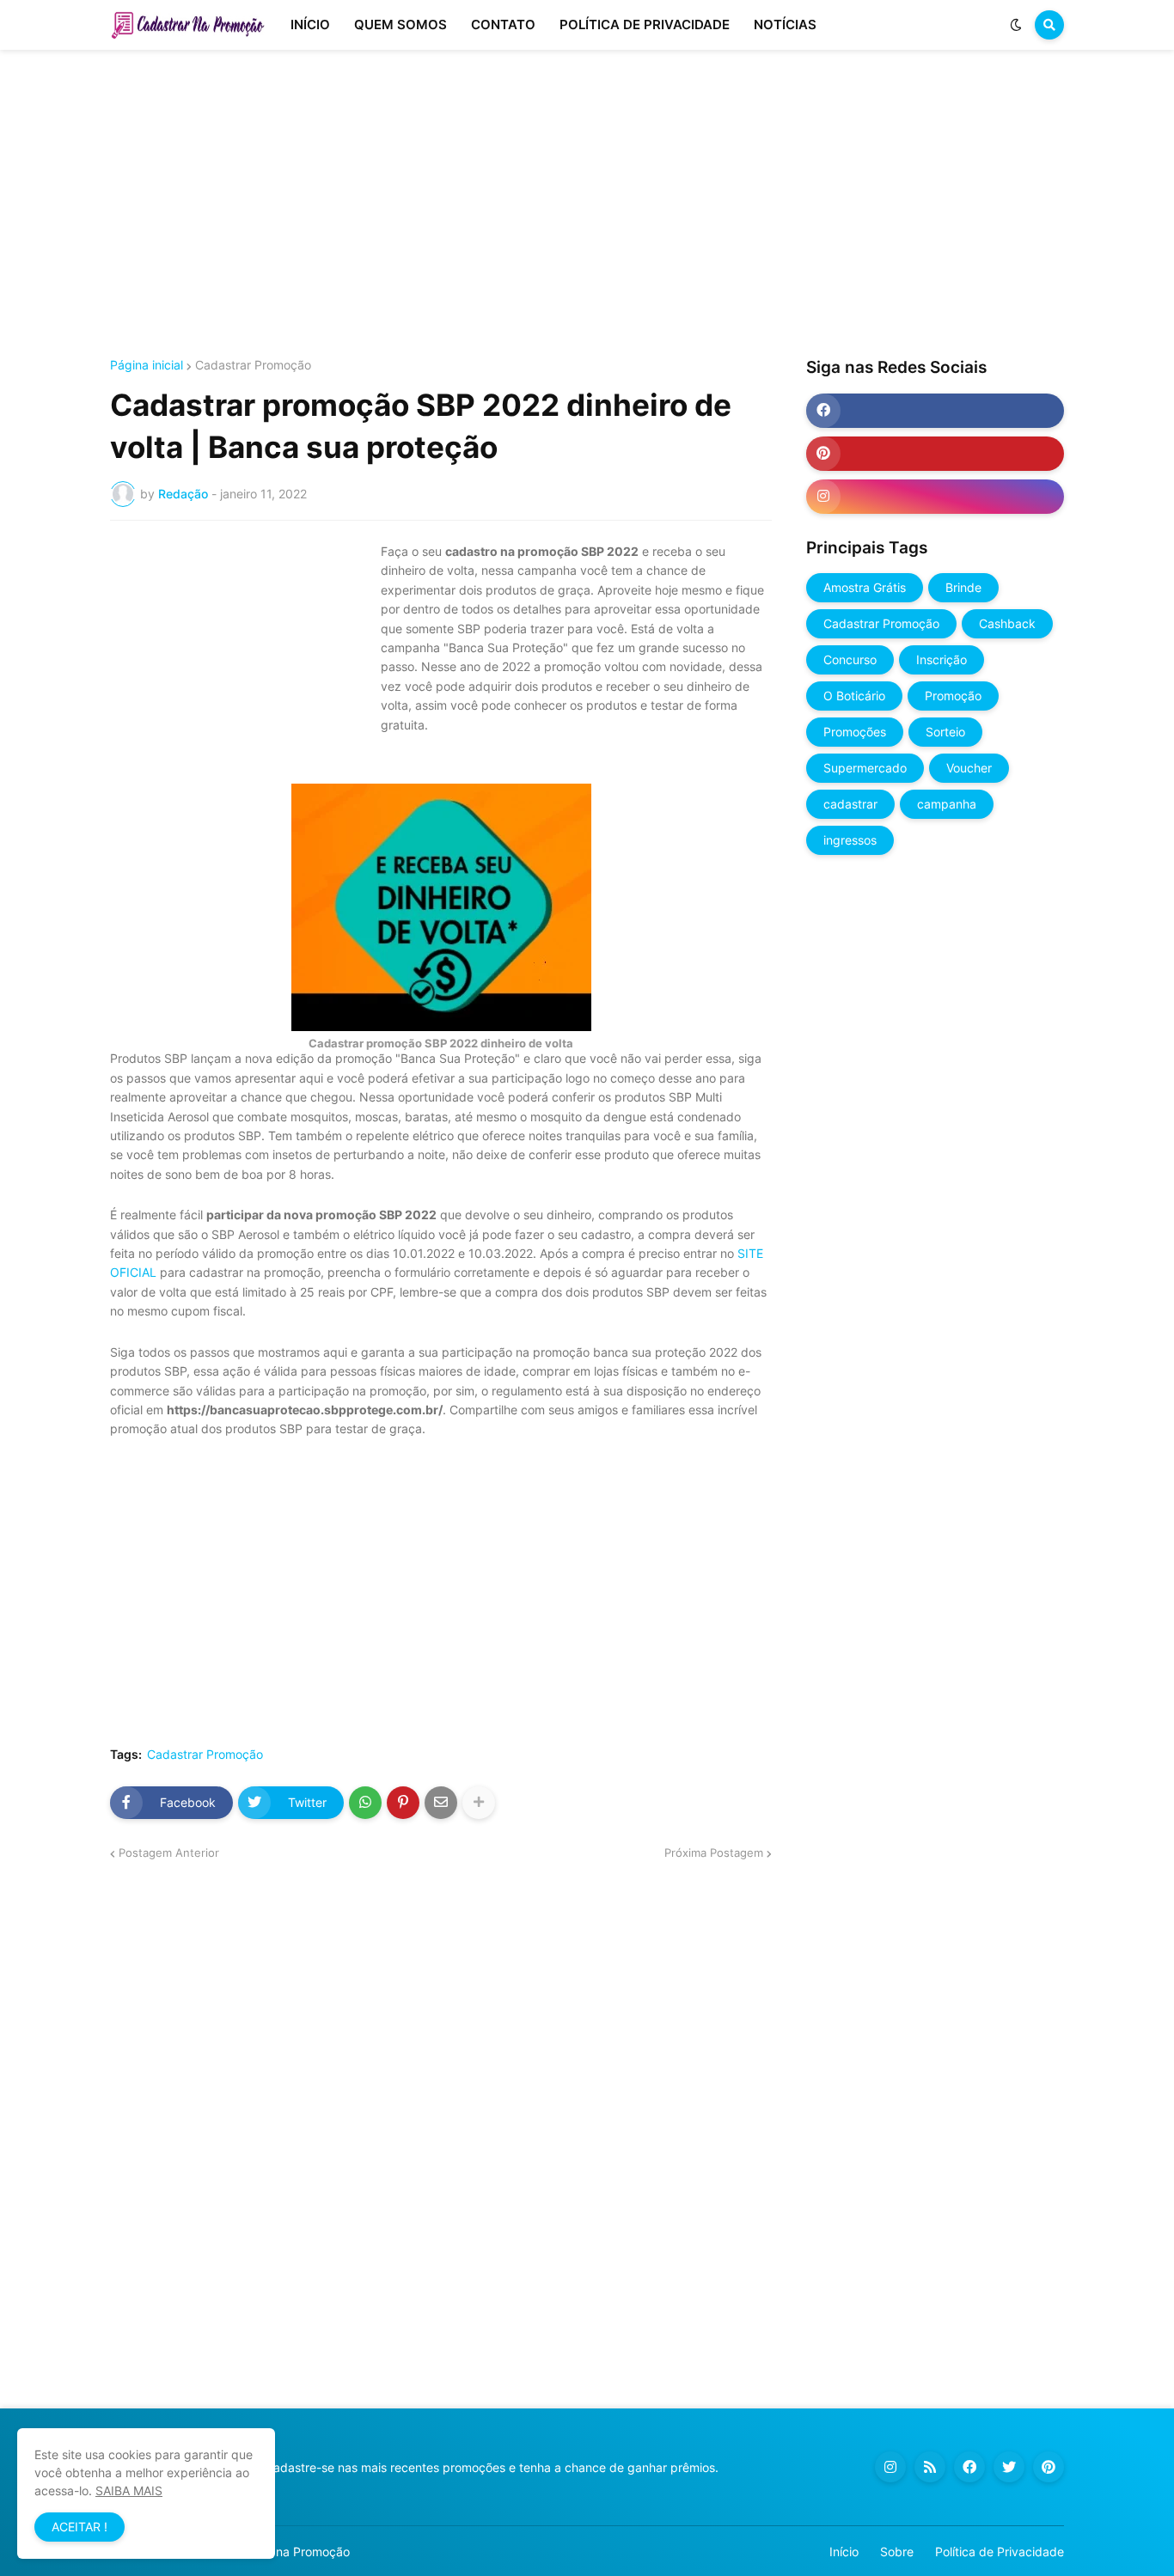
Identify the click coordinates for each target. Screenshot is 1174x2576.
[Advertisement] (587, 204)
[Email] (441, 1803)
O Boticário (854, 696)
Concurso (850, 659)
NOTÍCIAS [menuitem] (785, 24)
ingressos (850, 840)
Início (844, 2552)
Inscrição (942, 659)
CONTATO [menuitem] (503, 24)
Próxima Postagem (714, 1853)
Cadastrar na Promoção (283, 2552)
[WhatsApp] (365, 1803)
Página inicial (147, 365)
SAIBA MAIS (129, 2491)
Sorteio (945, 732)
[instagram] (935, 497)
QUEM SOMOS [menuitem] (401, 24)
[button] (1016, 25)
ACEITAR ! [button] (79, 2527)
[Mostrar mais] (479, 1803)
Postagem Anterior (169, 1853)
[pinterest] (935, 454)
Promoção (953, 696)
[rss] (930, 2467)
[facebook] (935, 411)
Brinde (963, 587)
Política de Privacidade (1000, 2552)
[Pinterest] (403, 1803)
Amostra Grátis (865, 587)
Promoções (855, 732)
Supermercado (865, 768)
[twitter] (1009, 2467)
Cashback (1007, 623)
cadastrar (850, 804)
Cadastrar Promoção (253, 365)
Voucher (969, 768)
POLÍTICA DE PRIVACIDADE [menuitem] (645, 24)
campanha (947, 804)
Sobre (897, 2552)
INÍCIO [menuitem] (310, 24)
